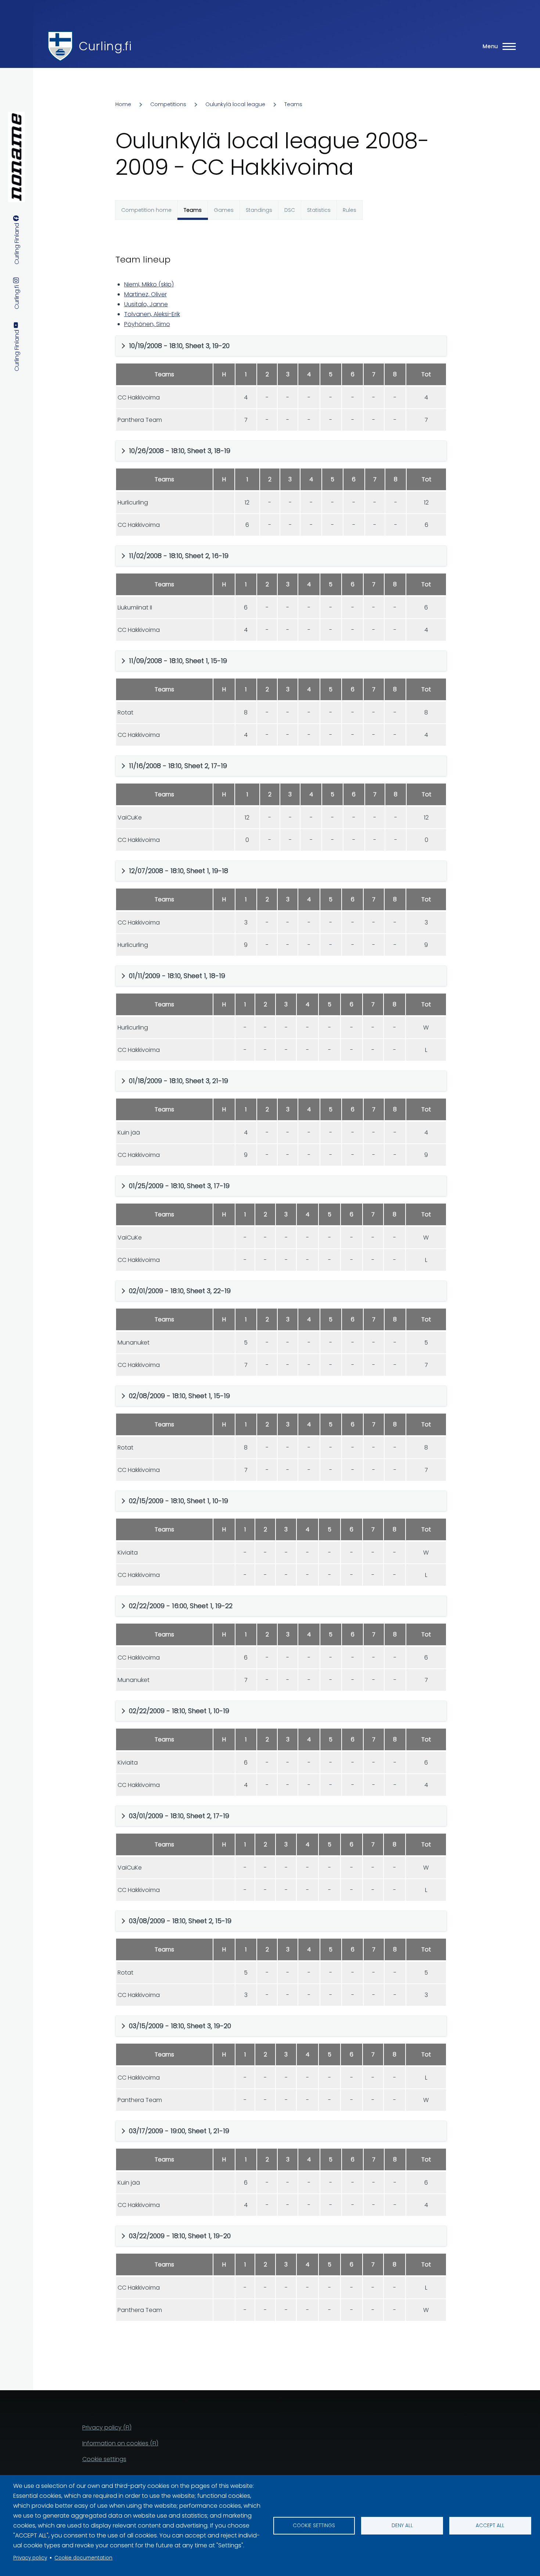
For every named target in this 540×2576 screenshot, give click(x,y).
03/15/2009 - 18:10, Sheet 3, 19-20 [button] (180, 2026)
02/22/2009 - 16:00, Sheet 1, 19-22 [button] (181, 1606)
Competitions (168, 104)
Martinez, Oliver (145, 294)
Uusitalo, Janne (146, 304)
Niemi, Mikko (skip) (149, 284)
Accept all (490, 2526)
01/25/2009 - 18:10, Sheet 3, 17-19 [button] (179, 1186)
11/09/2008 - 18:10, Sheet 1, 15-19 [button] (178, 661)
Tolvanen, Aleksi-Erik (152, 314)
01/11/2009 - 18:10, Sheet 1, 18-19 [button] (177, 976)
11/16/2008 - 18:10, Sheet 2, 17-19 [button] (178, 766)
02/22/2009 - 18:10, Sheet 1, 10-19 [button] (179, 1711)
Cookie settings (314, 2526)
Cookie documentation (83, 2558)
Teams (293, 104)
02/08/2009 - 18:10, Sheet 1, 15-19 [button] (179, 1396)
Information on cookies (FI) (120, 2443)
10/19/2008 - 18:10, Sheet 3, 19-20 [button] (179, 346)
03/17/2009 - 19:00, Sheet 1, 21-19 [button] (179, 2131)
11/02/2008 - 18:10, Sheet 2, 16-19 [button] (179, 556)
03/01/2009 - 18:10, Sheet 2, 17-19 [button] (179, 1816)
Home (123, 104)
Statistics (319, 210)
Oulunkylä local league (235, 104)
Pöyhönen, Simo (147, 324)
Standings (259, 210)
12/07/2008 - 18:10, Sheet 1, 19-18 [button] (179, 871)
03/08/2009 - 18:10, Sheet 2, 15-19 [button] (180, 1921)
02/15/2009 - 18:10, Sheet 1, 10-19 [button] (179, 1501)
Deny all (402, 2526)
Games (224, 210)
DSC (290, 210)
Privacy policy (30, 2558)
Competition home (146, 210)
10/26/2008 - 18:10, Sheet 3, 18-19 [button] (180, 451)
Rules (350, 210)
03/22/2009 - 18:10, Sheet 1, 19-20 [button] (180, 2236)
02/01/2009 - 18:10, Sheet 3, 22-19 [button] (180, 1291)
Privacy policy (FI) (107, 2427)
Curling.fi (105, 46)
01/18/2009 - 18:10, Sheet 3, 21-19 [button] (179, 1081)
